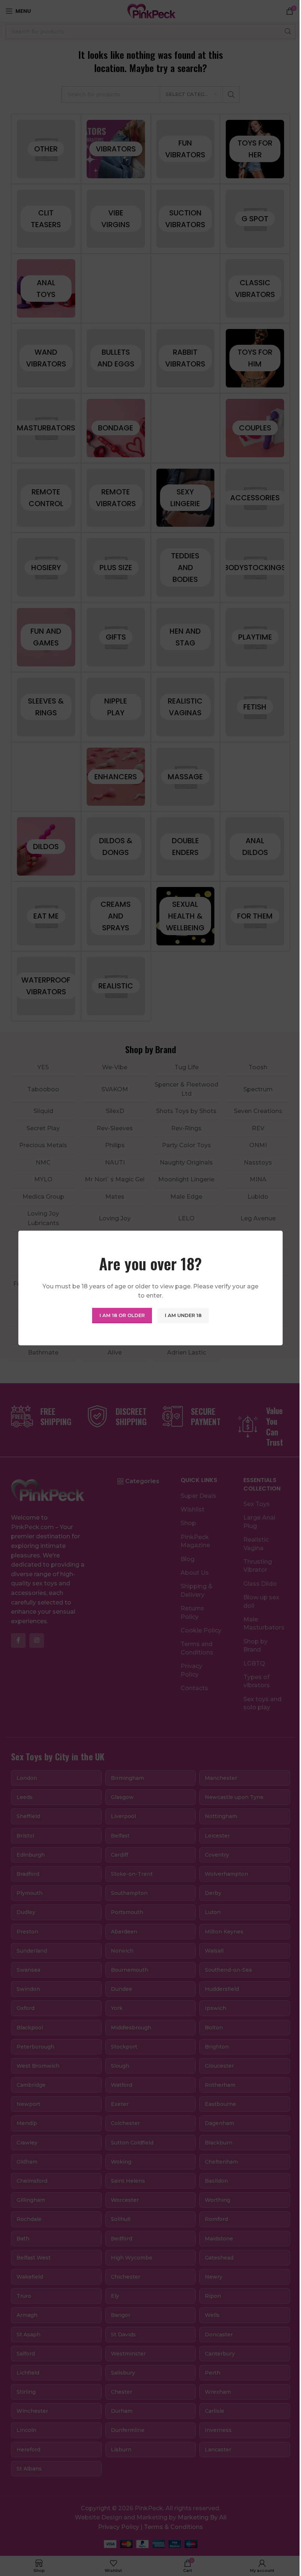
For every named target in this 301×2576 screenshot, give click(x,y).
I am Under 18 (183, 1315)
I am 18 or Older (122, 1315)
